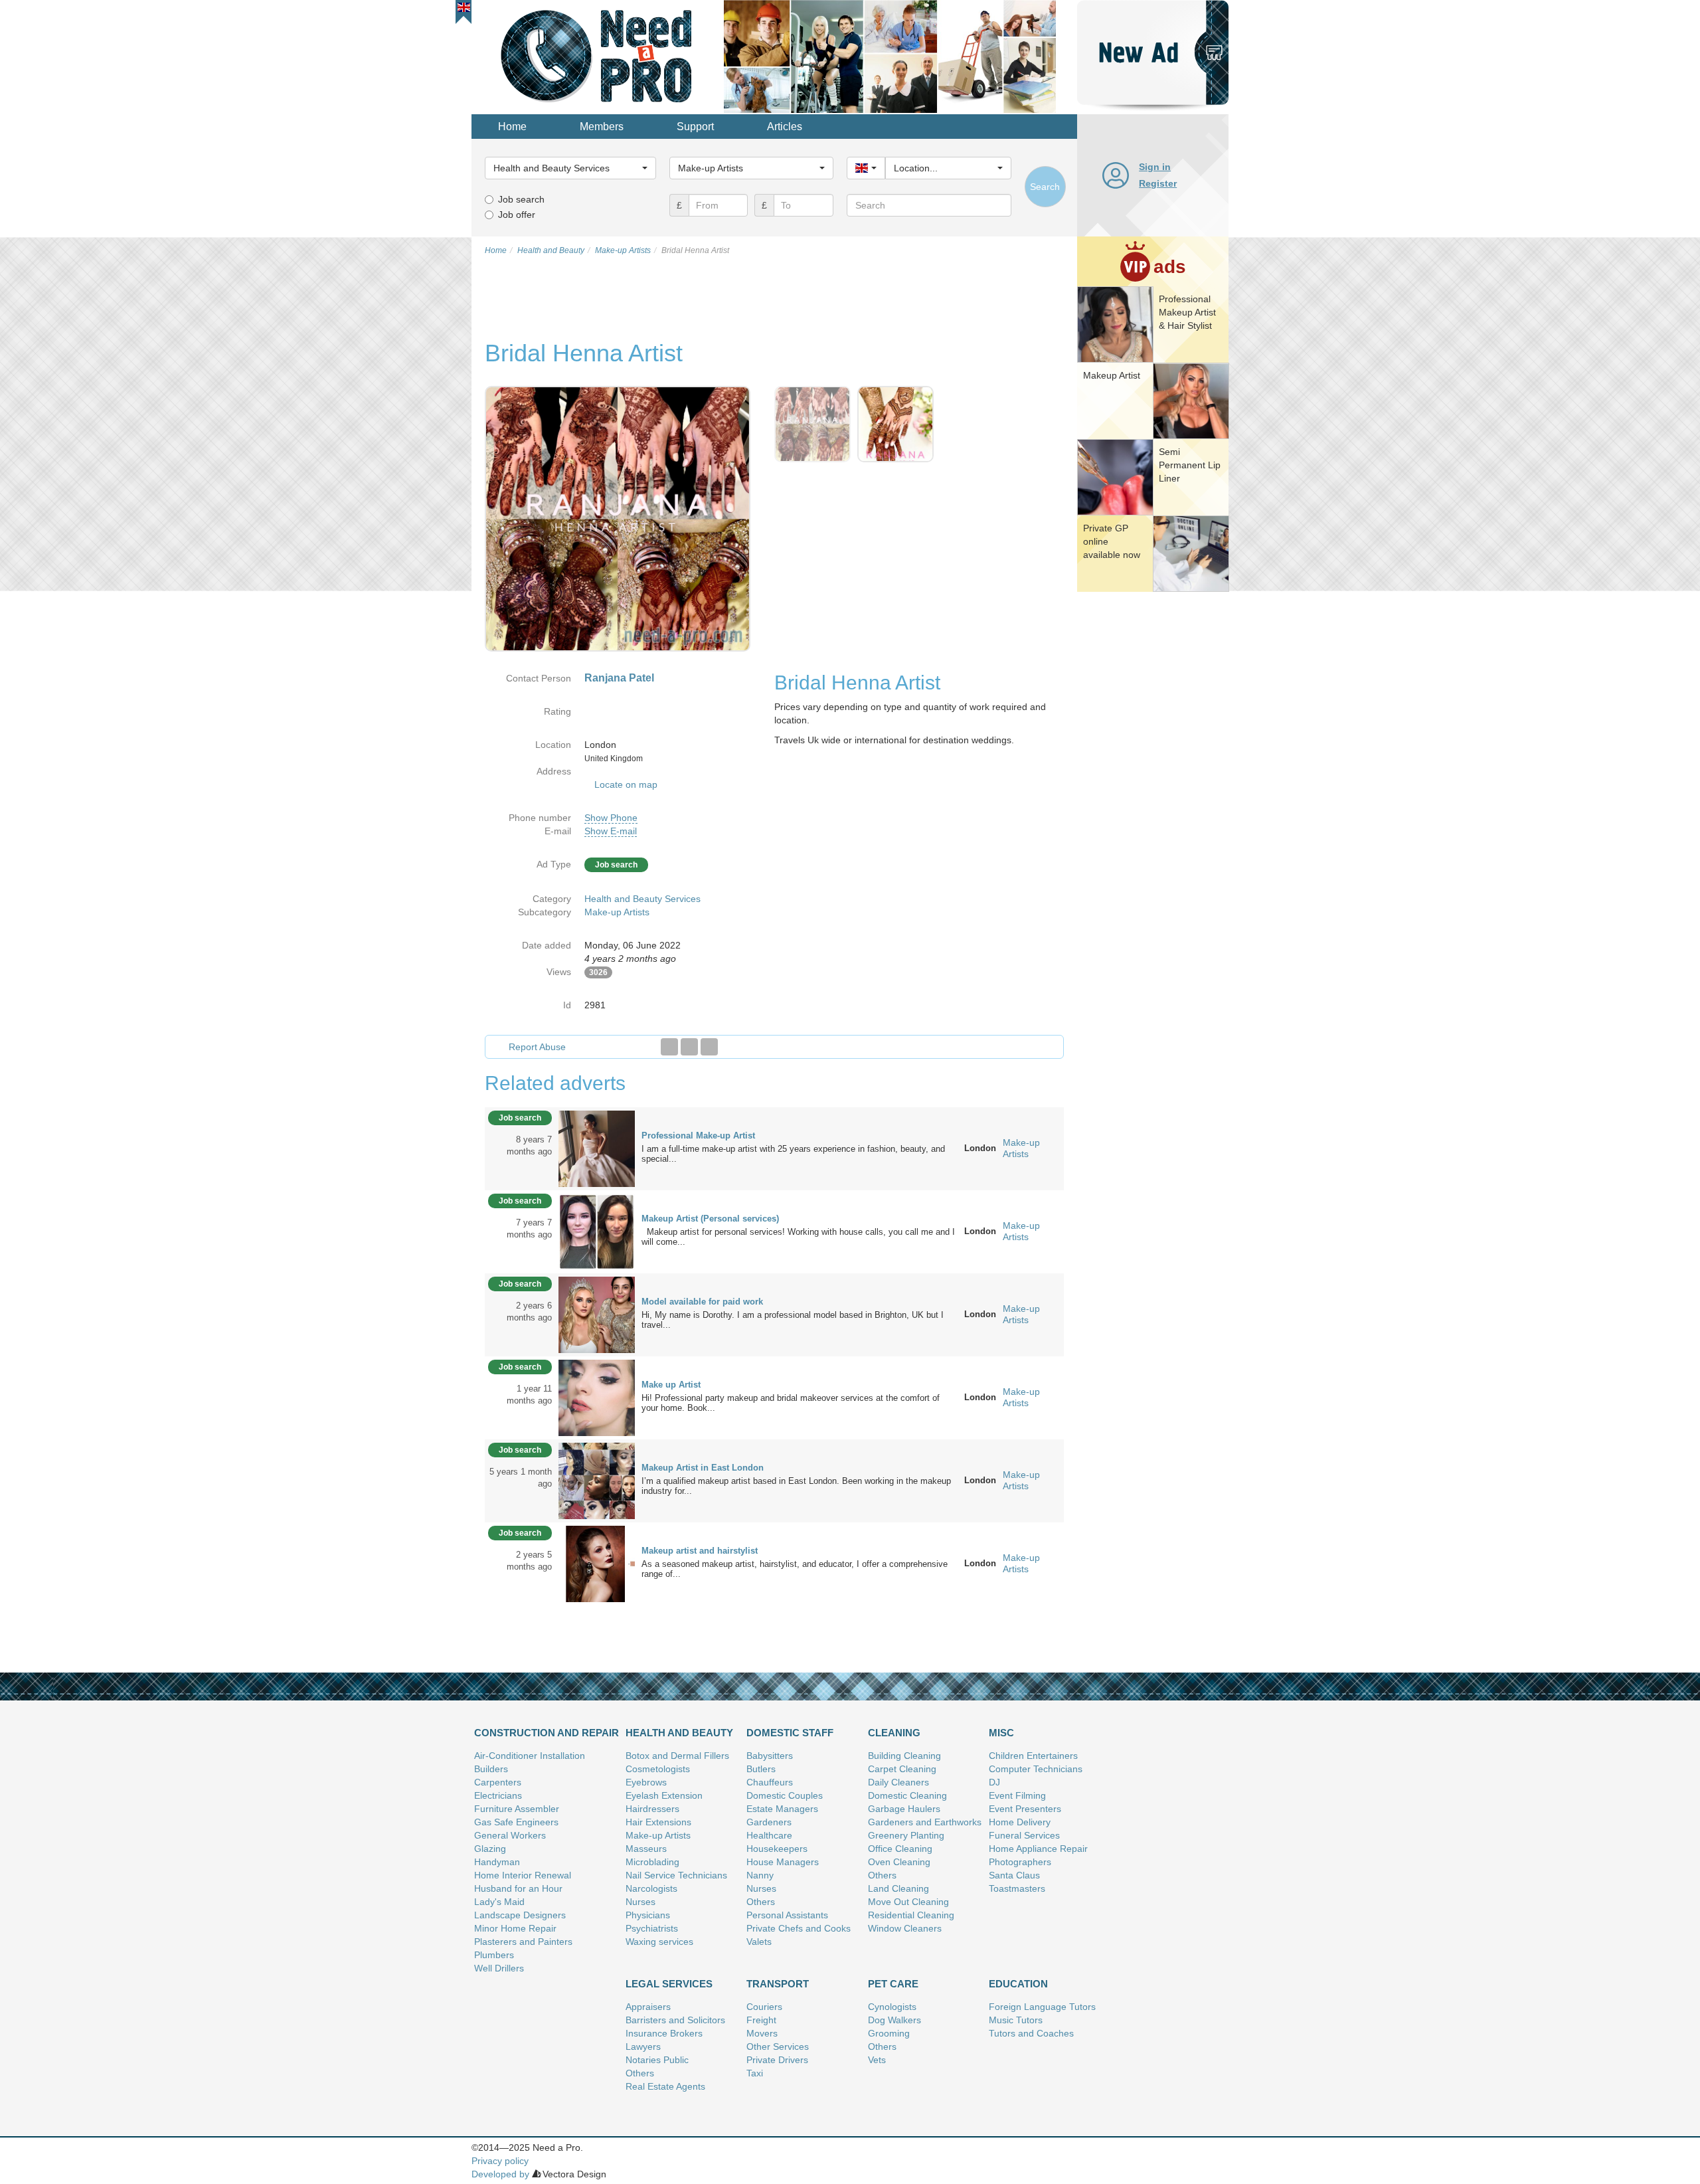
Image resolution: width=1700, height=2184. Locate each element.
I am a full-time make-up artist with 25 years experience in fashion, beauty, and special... (793, 1154)
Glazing (490, 1849)
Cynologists (892, 2007)
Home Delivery (1020, 1822)
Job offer (517, 215)
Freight (761, 2020)
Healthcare (769, 1835)
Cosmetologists (658, 1769)
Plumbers (494, 1955)
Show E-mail (611, 831)
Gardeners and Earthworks (925, 1822)
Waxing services (659, 1942)
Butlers (761, 1769)
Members (602, 127)
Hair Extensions (658, 1822)
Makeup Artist (1112, 375)
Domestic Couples (785, 1795)
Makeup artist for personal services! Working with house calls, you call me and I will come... (798, 1237)
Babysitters (770, 1756)
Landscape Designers (520, 1915)
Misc (1001, 1733)
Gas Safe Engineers (516, 1822)
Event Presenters (1025, 1809)
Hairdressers (652, 1809)
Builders (491, 1769)
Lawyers (643, 2047)
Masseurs (646, 1849)
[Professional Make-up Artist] (597, 1148)
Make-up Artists (617, 912)
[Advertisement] (1153, 800)
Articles (785, 127)
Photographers (1020, 1862)
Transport (778, 1984)
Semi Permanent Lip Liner (1190, 465)
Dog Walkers (894, 2020)
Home (512, 127)
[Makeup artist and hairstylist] (597, 1563)
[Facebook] (669, 1047)
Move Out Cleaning (908, 1902)
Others (761, 1902)
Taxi (755, 2073)
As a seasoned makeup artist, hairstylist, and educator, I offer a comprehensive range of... (795, 1569)
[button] (464, 7)
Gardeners (769, 1822)
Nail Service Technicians (676, 1875)
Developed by (500, 2174)
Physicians (648, 1915)
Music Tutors (1016, 2020)
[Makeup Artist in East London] (597, 1480)
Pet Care (893, 1984)
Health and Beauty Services (642, 899)
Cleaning (894, 1733)
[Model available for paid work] (597, 1314)
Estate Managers (782, 1809)
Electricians (498, 1795)
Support (695, 127)
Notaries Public (657, 2060)
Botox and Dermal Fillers (677, 1756)
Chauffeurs (770, 1782)
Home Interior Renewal (523, 1875)
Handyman (497, 1862)
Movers (762, 2033)
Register (1158, 183)
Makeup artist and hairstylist (700, 1551)
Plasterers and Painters (523, 1942)
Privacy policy (500, 2161)
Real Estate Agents (665, 2086)
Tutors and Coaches (1031, 2033)
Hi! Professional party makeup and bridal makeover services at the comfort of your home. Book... (791, 1403)
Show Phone (611, 818)
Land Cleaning (898, 1888)
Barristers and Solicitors (675, 2020)
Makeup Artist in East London (703, 1468)
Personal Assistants (787, 1915)
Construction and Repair (547, 1733)
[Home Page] (598, 56)
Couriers (764, 2007)
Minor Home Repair (515, 1928)
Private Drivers (777, 2060)
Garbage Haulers (904, 1809)
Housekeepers (777, 1849)
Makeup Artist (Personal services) (710, 1219)
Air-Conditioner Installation (530, 1756)
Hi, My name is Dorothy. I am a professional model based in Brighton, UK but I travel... (793, 1320)
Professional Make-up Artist (698, 1136)
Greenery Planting (906, 1835)
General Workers (510, 1835)
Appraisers (648, 2007)
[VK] (709, 1047)
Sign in (1155, 167)
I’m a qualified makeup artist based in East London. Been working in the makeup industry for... (796, 1486)
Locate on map (626, 784)
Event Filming (1017, 1795)
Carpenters (498, 1782)
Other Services (778, 2047)
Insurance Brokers (664, 2033)
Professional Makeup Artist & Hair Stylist (1187, 312)
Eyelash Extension (664, 1795)
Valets (759, 1942)
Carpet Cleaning (902, 1769)
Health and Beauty (679, 1733)
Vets (877, 2060)
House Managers (783, 1862)
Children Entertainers (1033, 1756)
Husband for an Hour (518, 1888)
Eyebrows (646, 1782)
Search (1045, 187)
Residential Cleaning (911, 1915)
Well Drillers (499, 1968)
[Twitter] (689, 1047)
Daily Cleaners (898, 1782)
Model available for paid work (702, 1302)
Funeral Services (1024, 1835)
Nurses (640, 1902)
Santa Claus (1014, 1875)
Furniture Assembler (517, 1809)
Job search (521, 199)
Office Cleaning (900, 1849)
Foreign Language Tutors (1042, 2007)
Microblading (652, 1862)
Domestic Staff (790, 1733)
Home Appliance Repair (1038, 1849)
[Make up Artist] (597, 1397)
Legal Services (669, 1984)
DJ (994, 1782)
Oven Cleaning (899, 1862)
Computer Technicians (1036, 1769)
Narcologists (651, 1888)
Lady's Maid (499, 1902)
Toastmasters (1017, 1888)
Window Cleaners (905, 1928)
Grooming (889, 2033)
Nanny (760, 1875)
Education (1018, 1984)
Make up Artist (671, 1385)
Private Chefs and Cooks (799, 1928)
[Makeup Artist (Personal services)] (597, 1231)
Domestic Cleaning (907, 1795)
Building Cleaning (904, 1756)
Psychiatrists (652, 1928)
